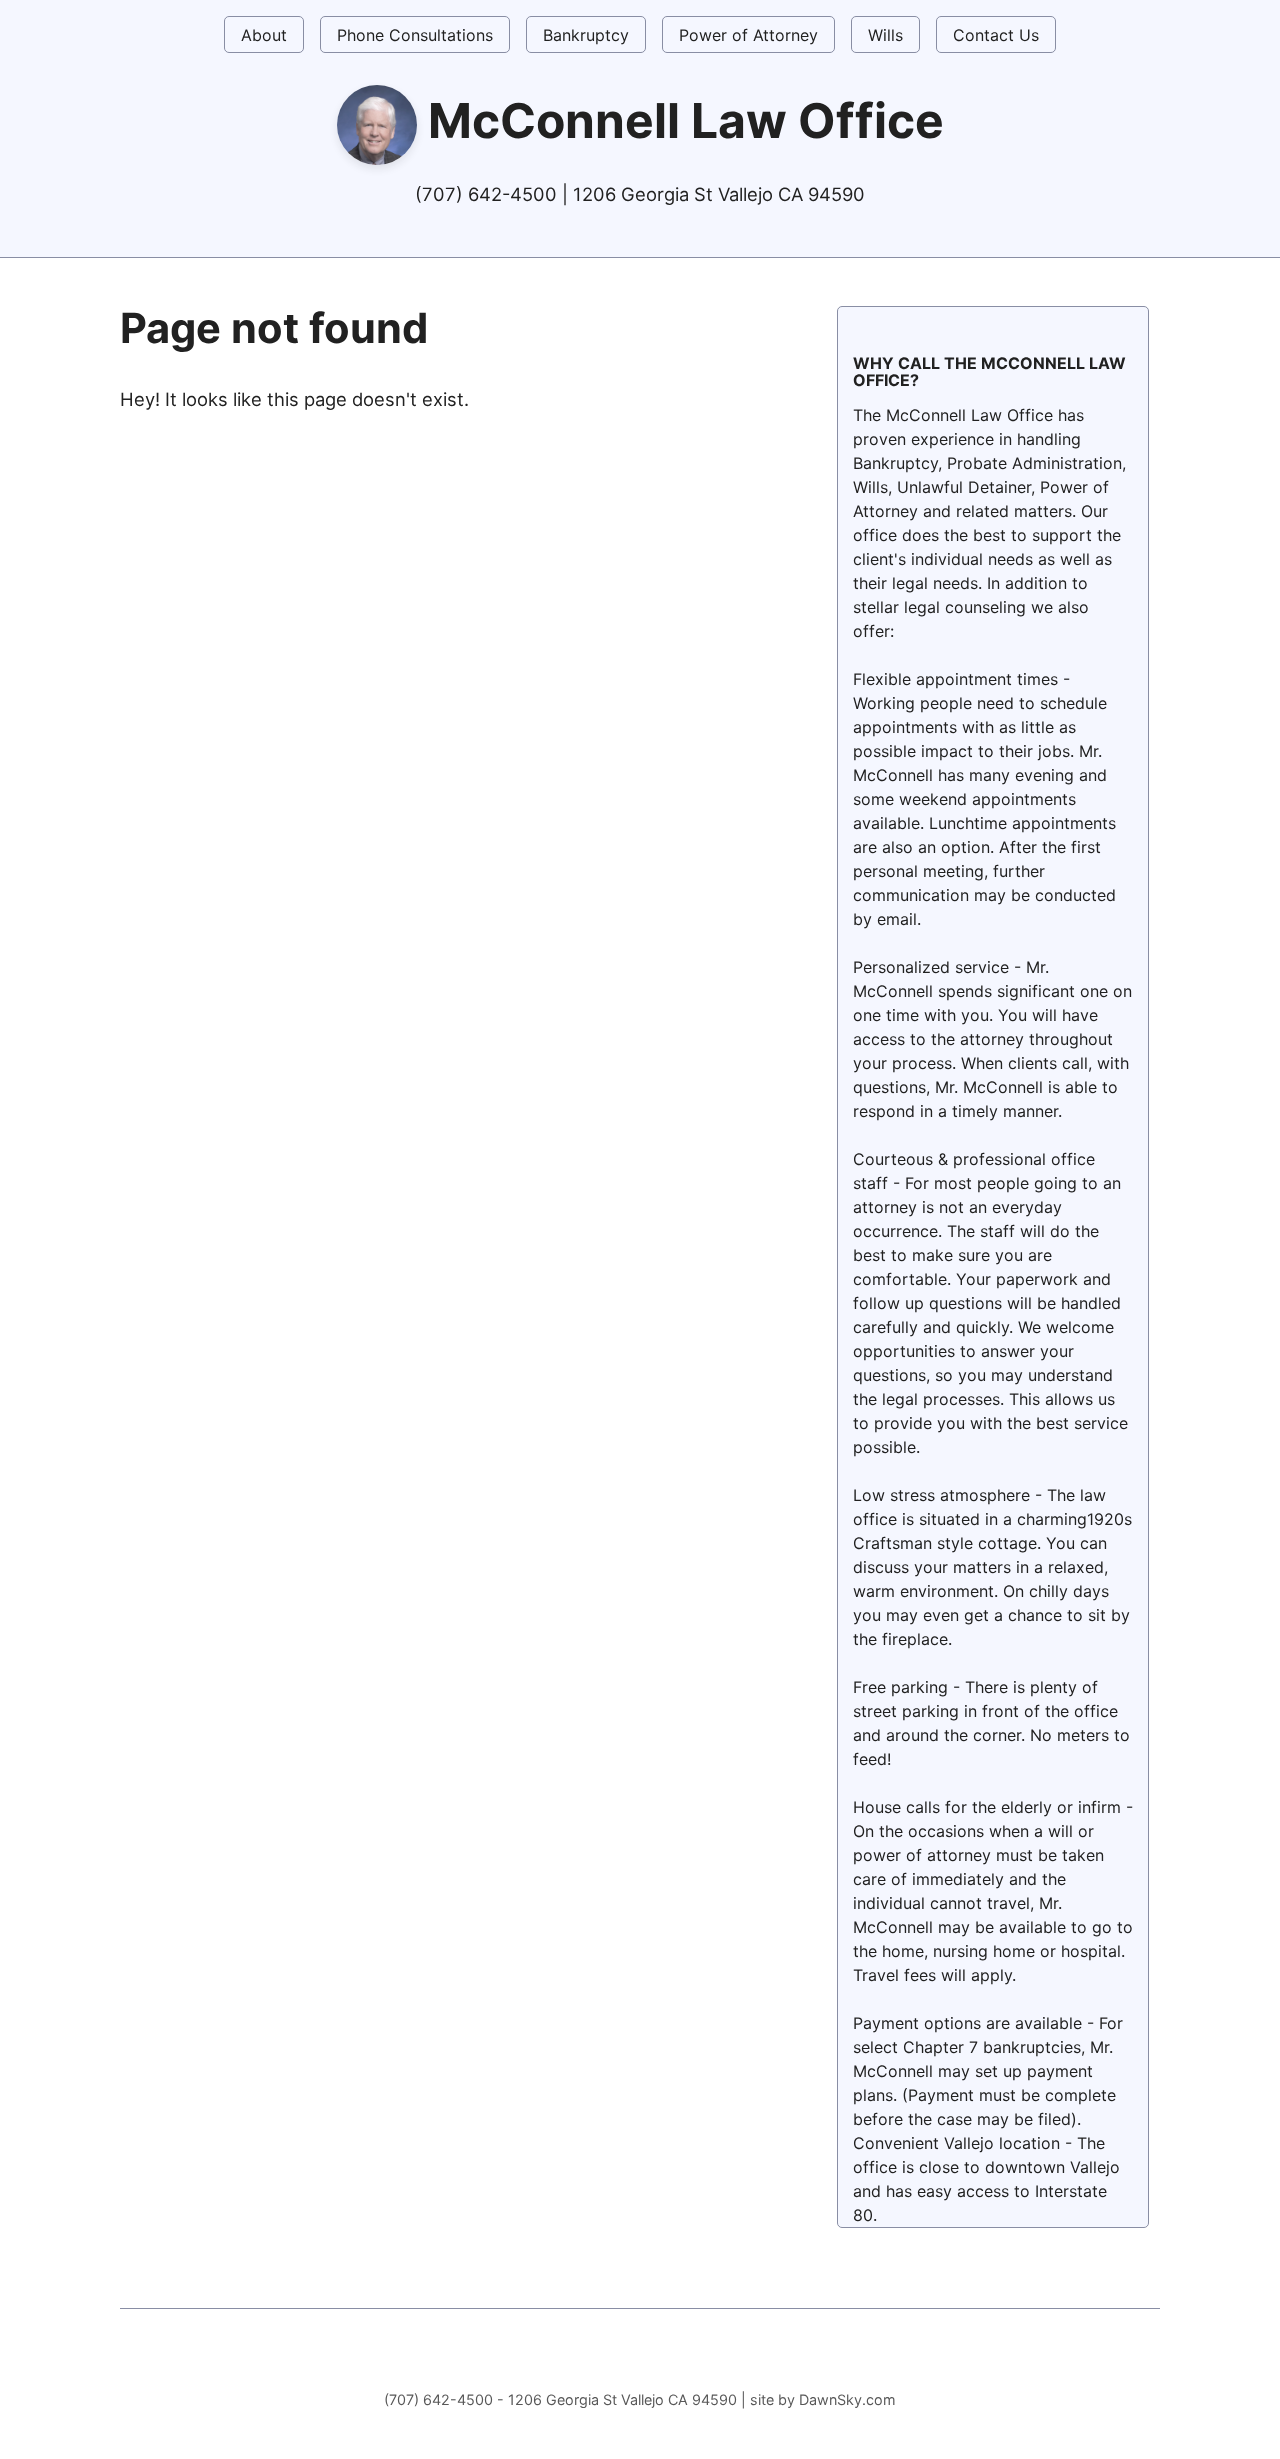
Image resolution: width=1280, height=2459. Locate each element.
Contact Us (996, 35)
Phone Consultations (415, 35)
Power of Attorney (748, 35)
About (264, 35)
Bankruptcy (586, 35)
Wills (885, 35)
